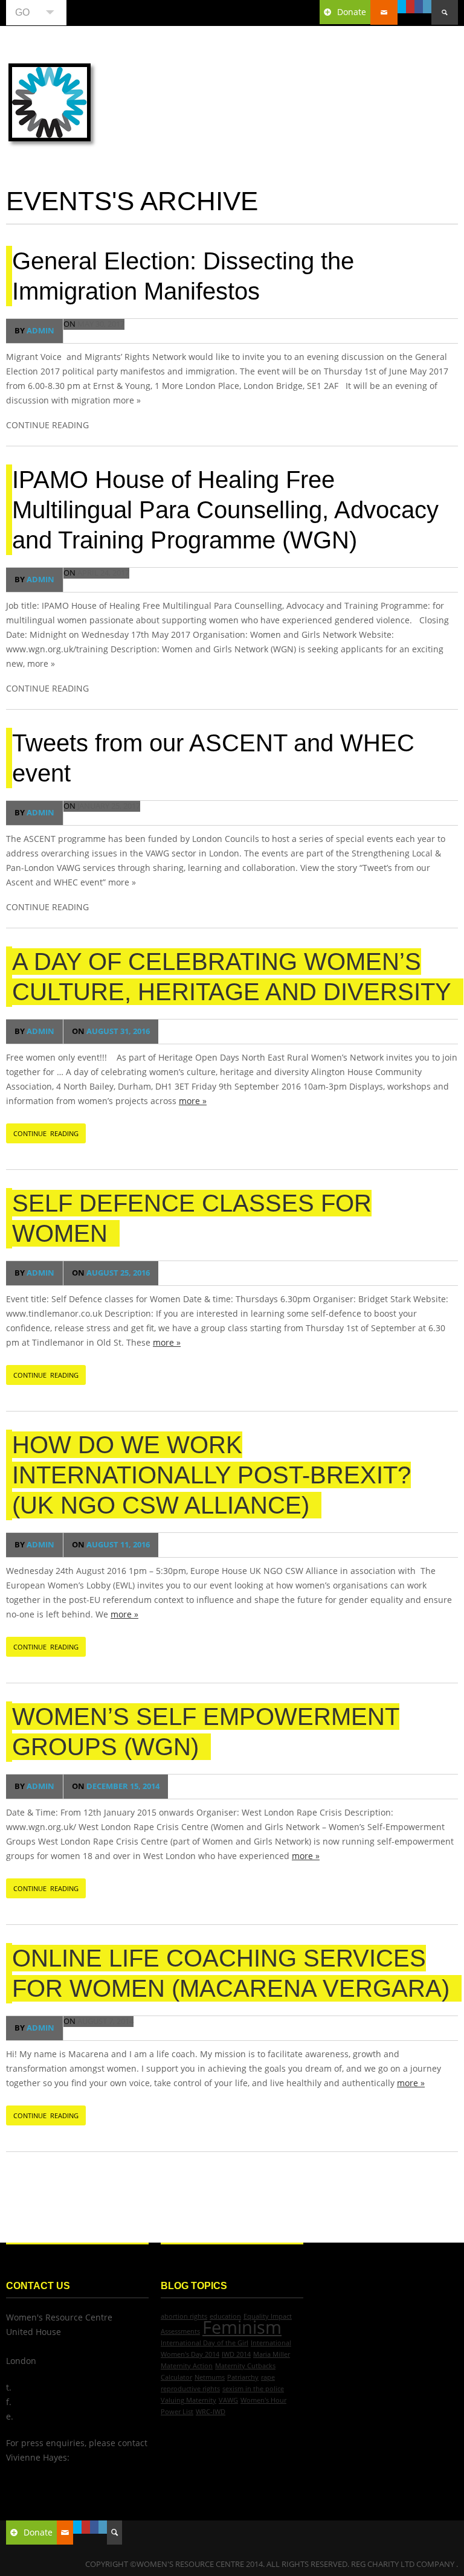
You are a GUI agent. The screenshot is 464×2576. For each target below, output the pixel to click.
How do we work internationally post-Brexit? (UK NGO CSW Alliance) (211, 1475)
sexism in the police (253, 2389)
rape (268, 2377)
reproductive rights (190, 2389)
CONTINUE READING (46, 1133)
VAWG (228, 2400)
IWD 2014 (236, 2354)
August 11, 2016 (111, 1545)
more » (193, 1101)
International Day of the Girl (205, 2343)
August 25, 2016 (111, 1273)
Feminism (242, 2327)
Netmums (210, 2377)
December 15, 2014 (116, 1786)
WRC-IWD (211, 2412)
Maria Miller (272, 2354)
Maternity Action (187, 2366)
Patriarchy (243, 2377)
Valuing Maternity (188, 2400)
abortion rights (184, 2316)
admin (34, 331)
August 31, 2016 (111, 1031)
